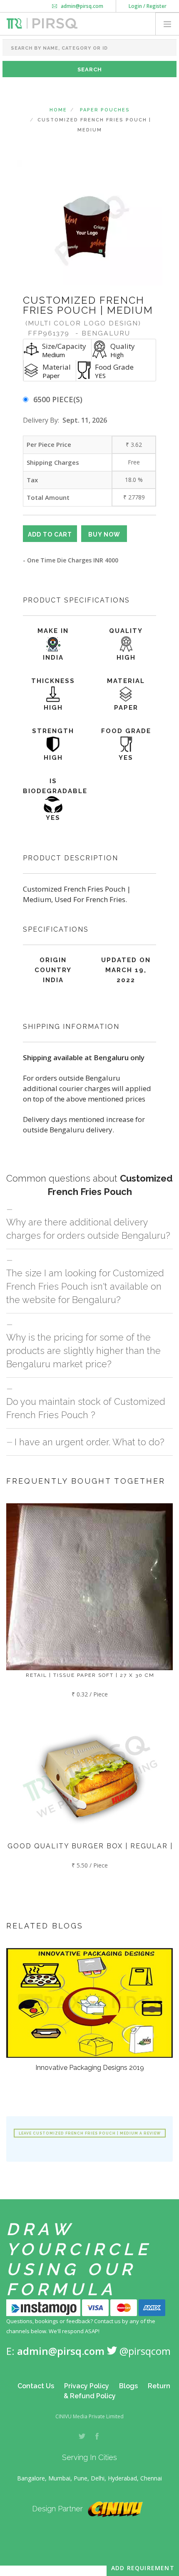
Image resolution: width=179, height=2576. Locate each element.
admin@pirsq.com (81, 6)
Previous (28, 223)
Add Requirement (143, 2568)
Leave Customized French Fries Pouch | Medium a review (90, 2133)
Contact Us (36, 2386)
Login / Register (148, 6)
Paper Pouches (105, 110)
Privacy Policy (87, 2386)
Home (58, 110)
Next (151, 223)
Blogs (128, 2386)
